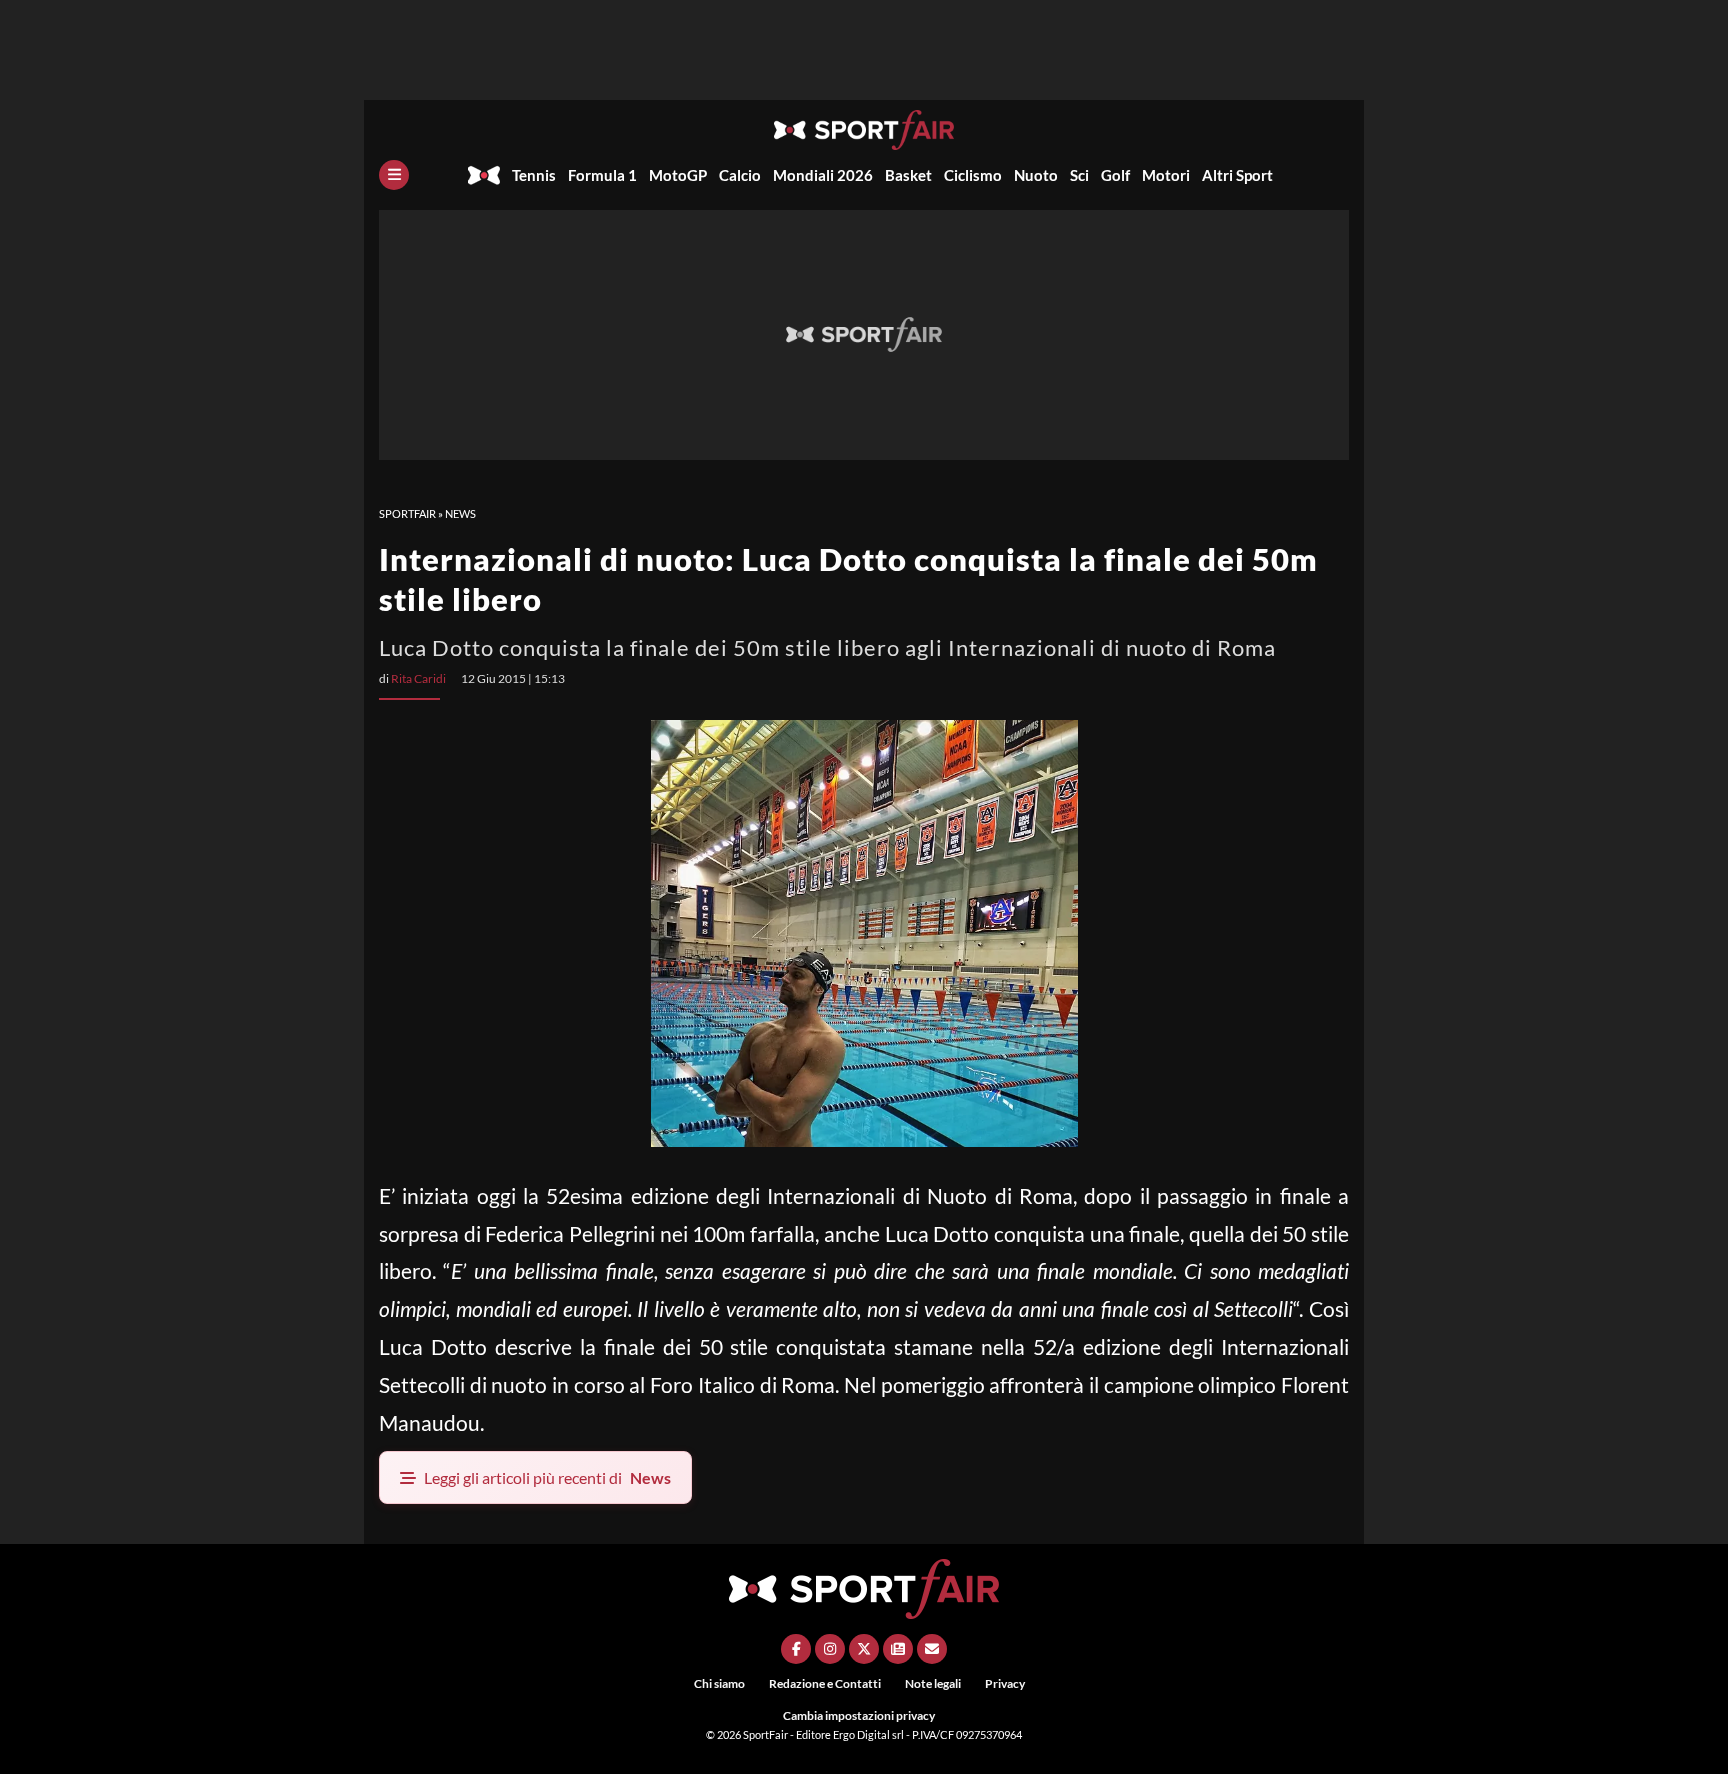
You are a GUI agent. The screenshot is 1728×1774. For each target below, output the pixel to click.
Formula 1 (602, 175)
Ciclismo (973, 175)
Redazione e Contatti (825, 1683)
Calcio (740, 175)
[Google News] (898, 1649)
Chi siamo (719, 1683)
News (460, 513)
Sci (1079, 175)
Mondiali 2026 (823, 175)
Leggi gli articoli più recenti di (547, 1477)
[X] (864, 1649)
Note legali (933, 1683)
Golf (1115, 175)
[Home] (484, 175)
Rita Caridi (418, 678)
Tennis (534, 175)
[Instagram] (830, 1649)
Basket (908, 175)
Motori (1166, 175)
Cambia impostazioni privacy (859, 1715)
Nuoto (1036, 175)
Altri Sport (1237, 175)
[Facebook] (796, 1649)
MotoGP (678, 175)
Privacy (1005, 1683)
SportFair (407, 513)
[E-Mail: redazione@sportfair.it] (932, 1649)
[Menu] (394, 175)
